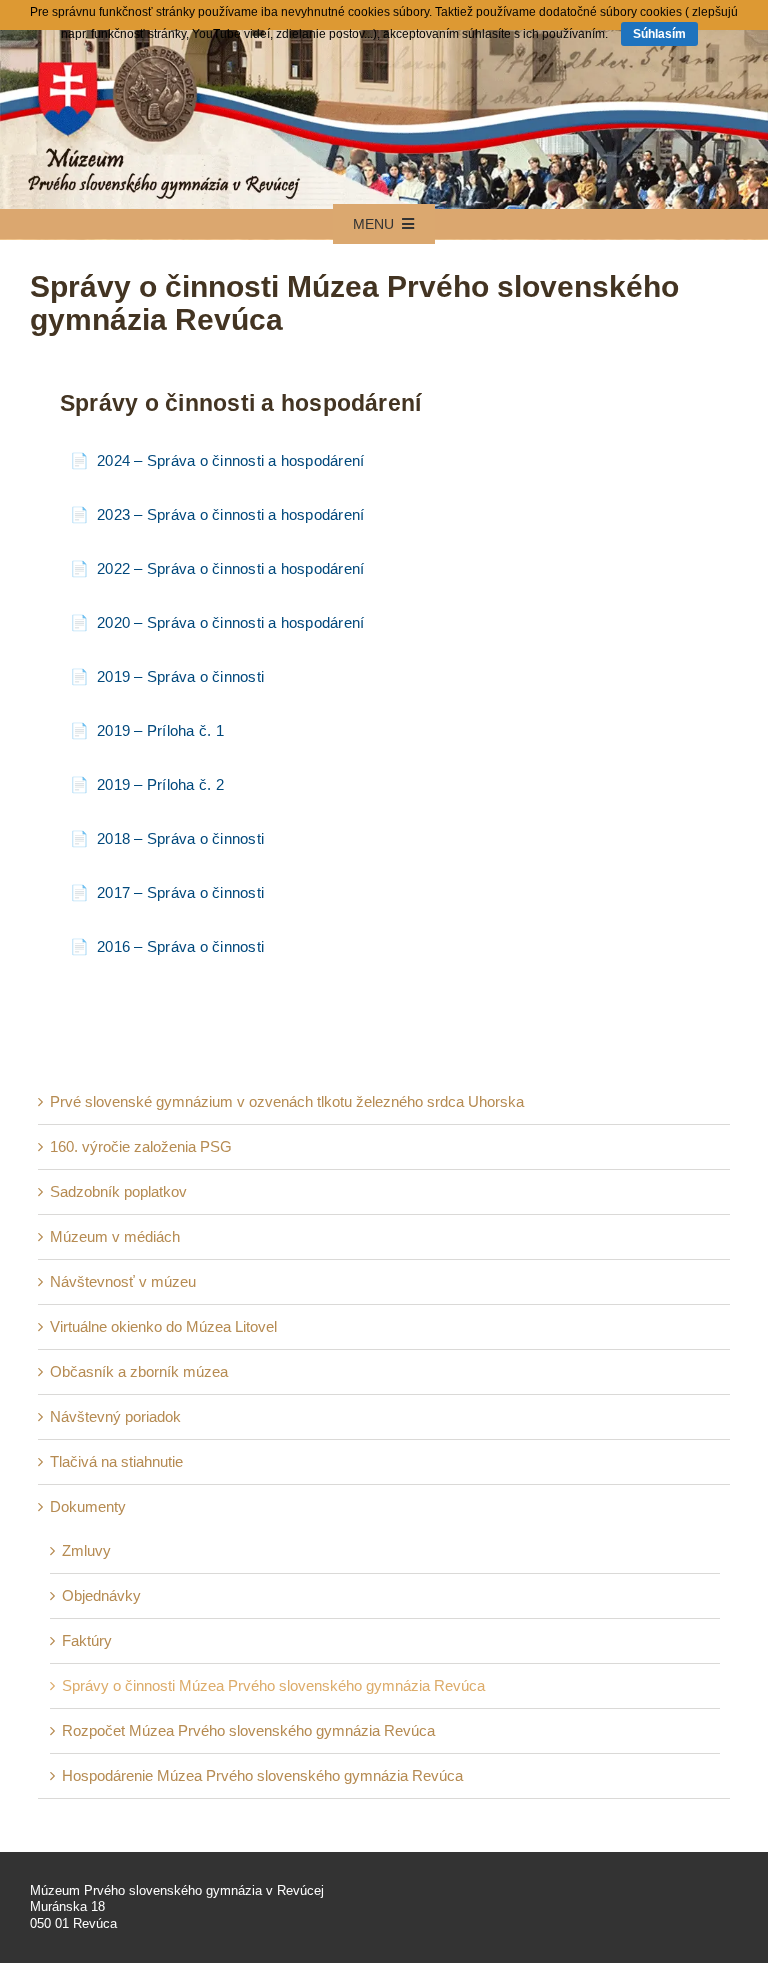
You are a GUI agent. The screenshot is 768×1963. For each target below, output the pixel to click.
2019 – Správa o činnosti (180, 676)
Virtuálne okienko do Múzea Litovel (163, 1326)
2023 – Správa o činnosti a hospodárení (230, 514)
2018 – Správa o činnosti (180, 838)
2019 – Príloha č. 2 (160, 784)
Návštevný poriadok (115, 1416)
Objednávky (101, 1595)
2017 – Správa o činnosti (180, 892)
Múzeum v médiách (115, 1236)
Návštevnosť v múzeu (123, 1281)
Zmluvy (86, 1550)
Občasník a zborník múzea (139, 1371)
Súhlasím (659, 34)
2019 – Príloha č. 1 (160, 730)
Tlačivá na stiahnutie (116, 1461)
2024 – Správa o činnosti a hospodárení (230, 460)
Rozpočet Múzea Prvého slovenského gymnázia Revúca (248, 1730)
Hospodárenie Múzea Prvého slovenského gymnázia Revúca (262, 1775)
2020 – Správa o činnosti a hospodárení (230, 622)
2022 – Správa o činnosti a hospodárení (230, 568)
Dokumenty (88, 1506)
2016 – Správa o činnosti (180, 946)
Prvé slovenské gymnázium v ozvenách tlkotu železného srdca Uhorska (287, 1101)
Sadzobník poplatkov (118, 1191)
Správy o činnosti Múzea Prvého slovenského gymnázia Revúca (273, 1685)
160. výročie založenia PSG (141, 1146)
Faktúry (87, 1640)
